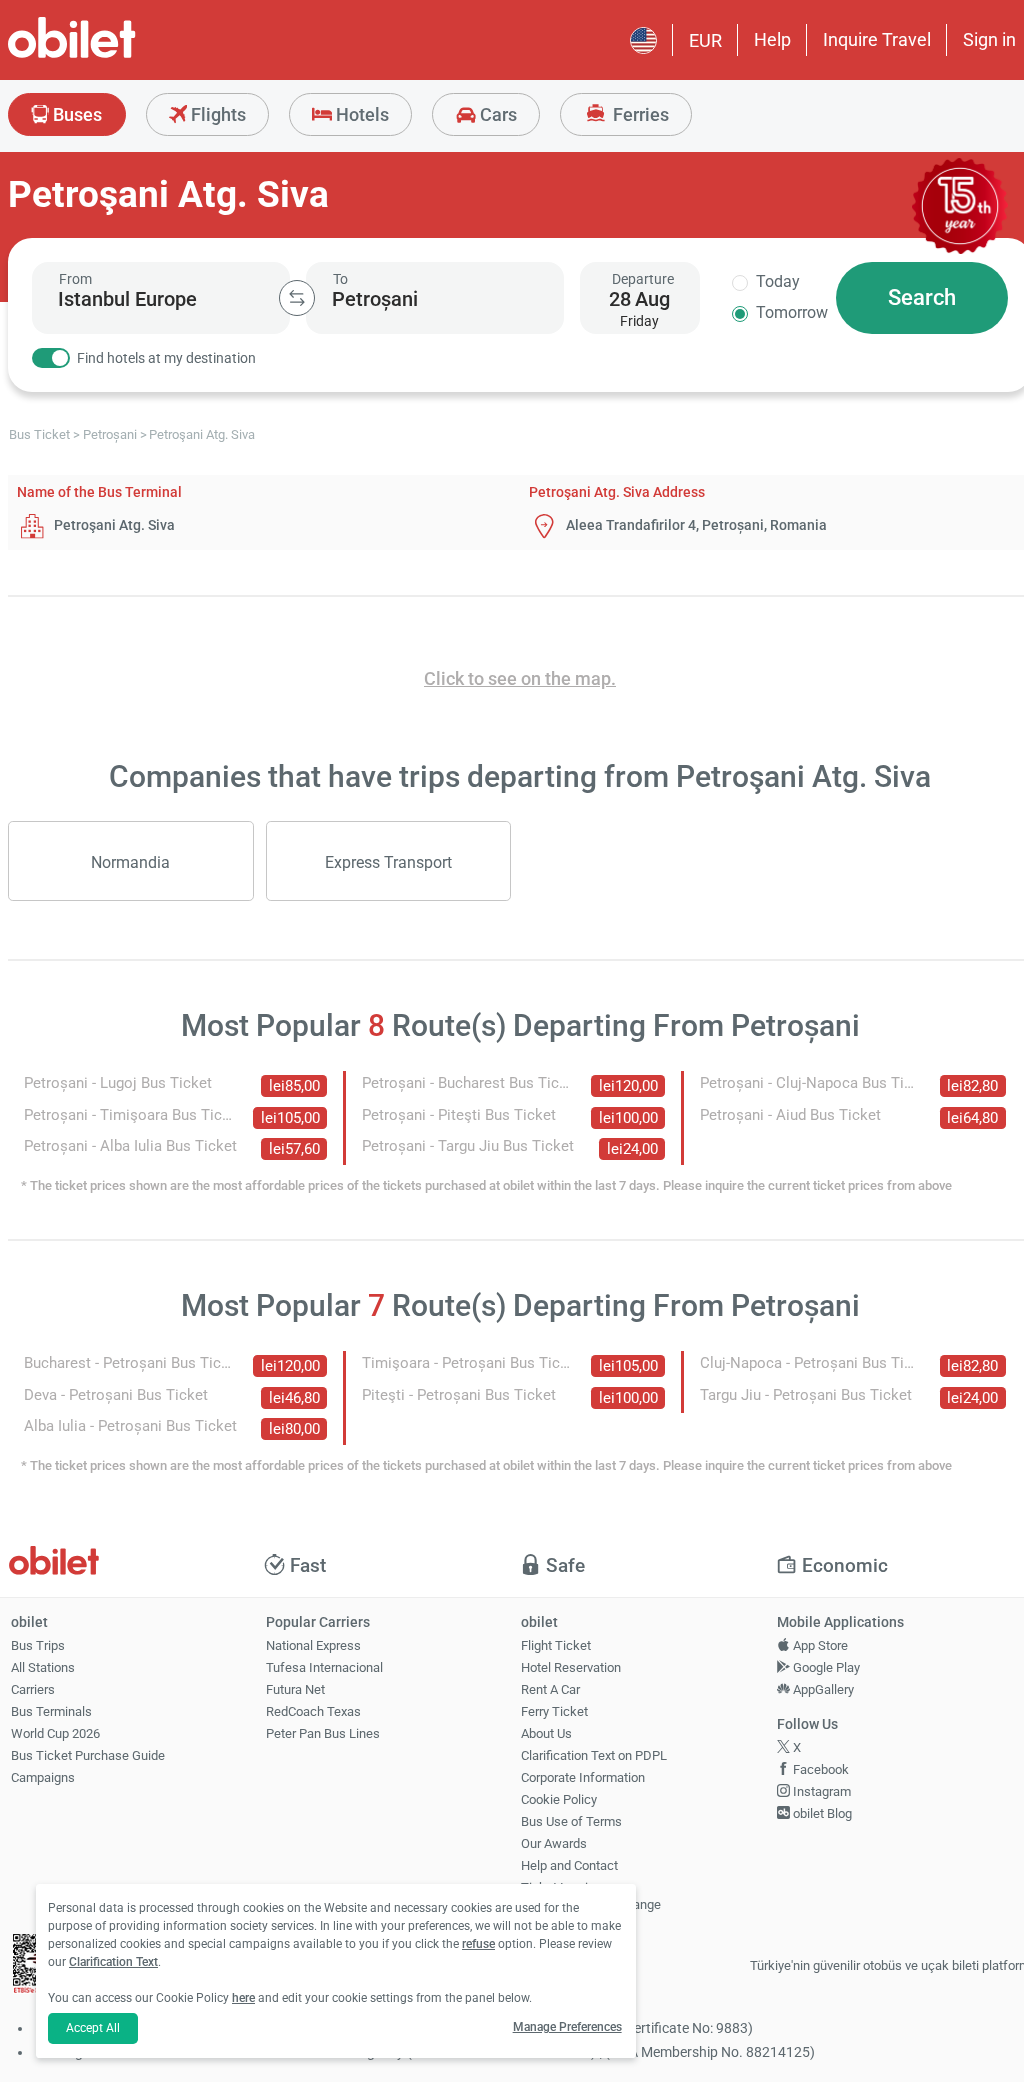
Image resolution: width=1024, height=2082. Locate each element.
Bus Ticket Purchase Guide (88, 1755)
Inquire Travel (877, 39)
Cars (496, 114)
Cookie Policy (559, 1799)
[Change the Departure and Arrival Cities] (297, 298)
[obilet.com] (120, 55)
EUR (705, 40)
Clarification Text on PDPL (594, 1755)
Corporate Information (583, 1777)
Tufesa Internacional (324, 1667)
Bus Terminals (51, 1711)
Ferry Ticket (554, 1711)
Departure (643, 279)
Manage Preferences (567, 2027)
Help (772, 39)
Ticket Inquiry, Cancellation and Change (591, 1896)
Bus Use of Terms (571, 1821)
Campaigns (43, 1777)
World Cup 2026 (55, 1733)
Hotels (360, 114)
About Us (546, 1733)
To (340, 279)
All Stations (43, 1667)
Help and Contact (569, 1865)
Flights (216, 114)
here (243, 1998)
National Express (313, 1645)
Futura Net (295, 1689)
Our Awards (554, 1843)
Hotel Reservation (571, 1667)
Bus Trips (38, 1645)
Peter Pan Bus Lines (323, 1733)
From (75, 279)
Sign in (989, 39)
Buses (75, 114)
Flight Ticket (556, 1645)
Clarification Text (113, 1962)
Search (922, 297)
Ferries (639, 114)
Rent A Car (550, 1689)
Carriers (33, 1689)
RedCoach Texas (313, 1711)
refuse (478, 1944)
